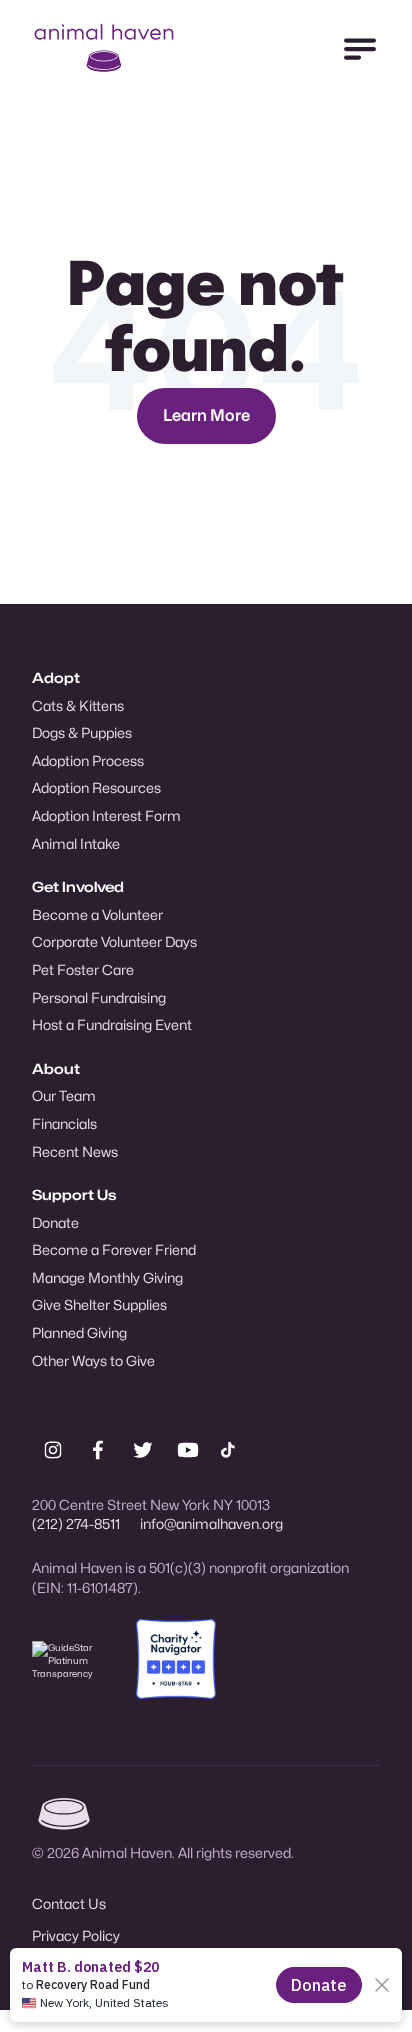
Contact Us (69, 1903)
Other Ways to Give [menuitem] (93, 1360)
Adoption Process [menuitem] (88, 760)
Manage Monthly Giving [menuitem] (107, 1277)
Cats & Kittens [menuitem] (78, 705)
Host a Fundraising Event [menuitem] (112, 1024)
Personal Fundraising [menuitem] (99, 997)
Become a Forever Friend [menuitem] (114, 1249)
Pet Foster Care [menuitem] (83, 969)
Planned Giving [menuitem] (79, 1332)
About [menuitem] (56, 1068)
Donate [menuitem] (55, 1222)
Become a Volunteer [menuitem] (97, 914)
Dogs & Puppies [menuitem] (82, 732)
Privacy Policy (76, 1935)
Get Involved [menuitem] (78, 886)
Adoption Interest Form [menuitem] (106, 815)
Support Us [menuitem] (74, 1194)
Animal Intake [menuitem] (76, 843)
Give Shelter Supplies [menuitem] (99, 1304)
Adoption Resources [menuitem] (96, 787)
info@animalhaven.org (211, 1523)
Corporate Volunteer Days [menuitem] (114, 941)
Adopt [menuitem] (56, 677)
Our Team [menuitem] (64, 1095)
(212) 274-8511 (76, 1523)
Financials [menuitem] (64, 1123)
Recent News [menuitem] (75, 1151)
